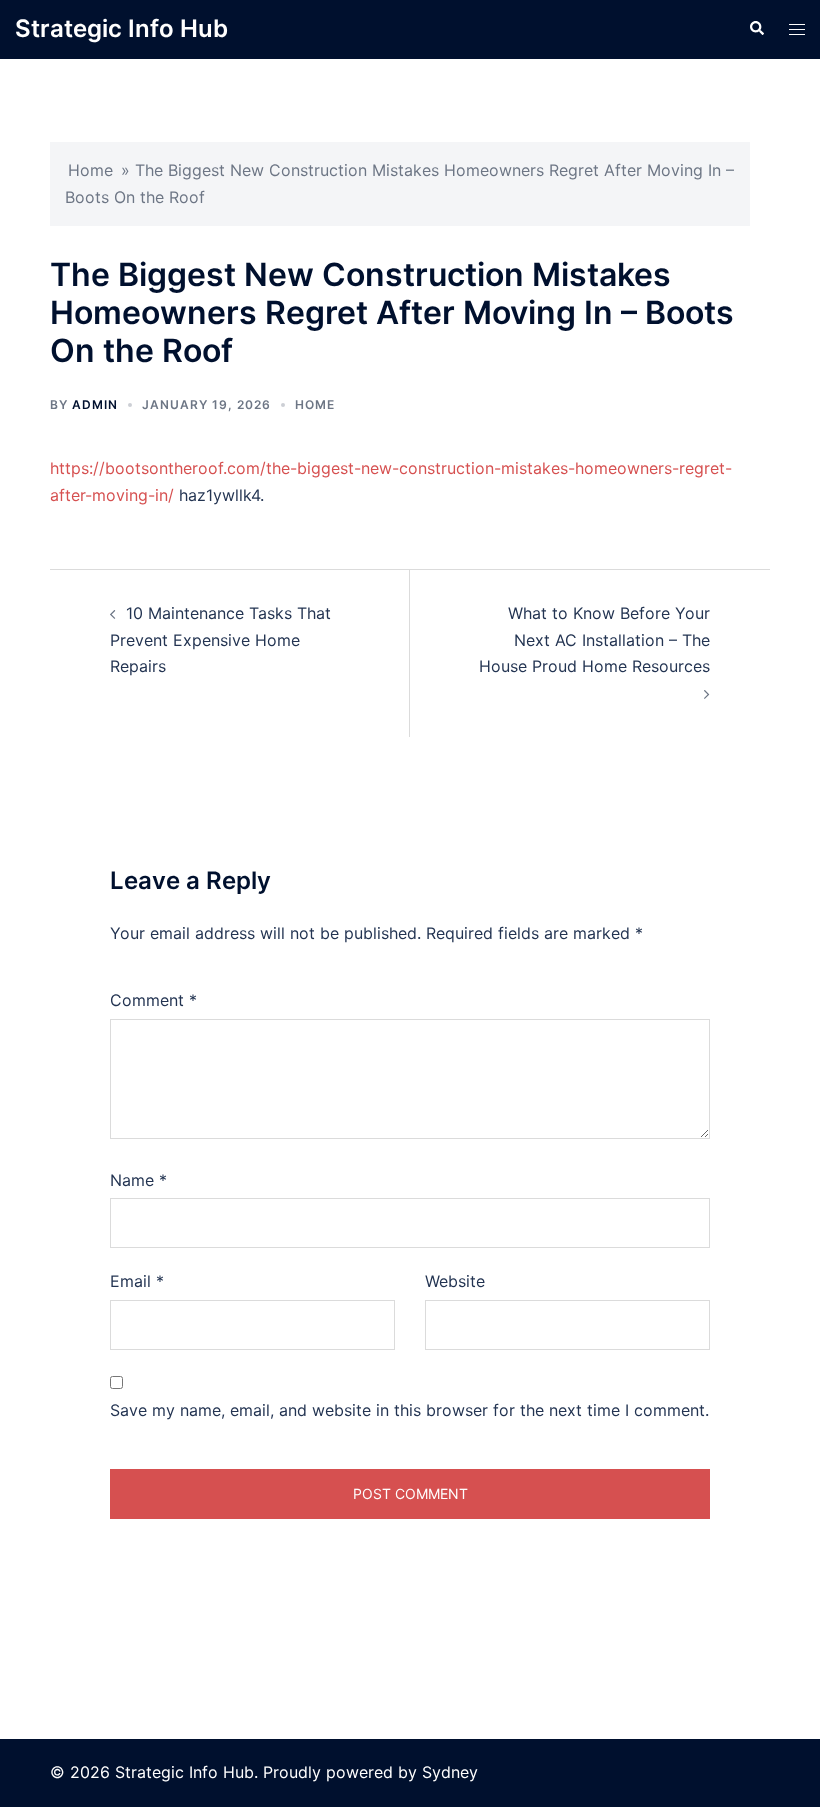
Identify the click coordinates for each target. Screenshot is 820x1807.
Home (90, 170)
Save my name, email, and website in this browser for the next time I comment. (409, 1410)
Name (138, 1180)
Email (137, 1281)
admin (95, 404)
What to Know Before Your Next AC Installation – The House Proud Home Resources (594, 640)
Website (455, 1281)
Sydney (450, 1772)
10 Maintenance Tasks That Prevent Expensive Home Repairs (220, 640)
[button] (756, 29)
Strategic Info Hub (121, 28)
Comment (153, 1000)
